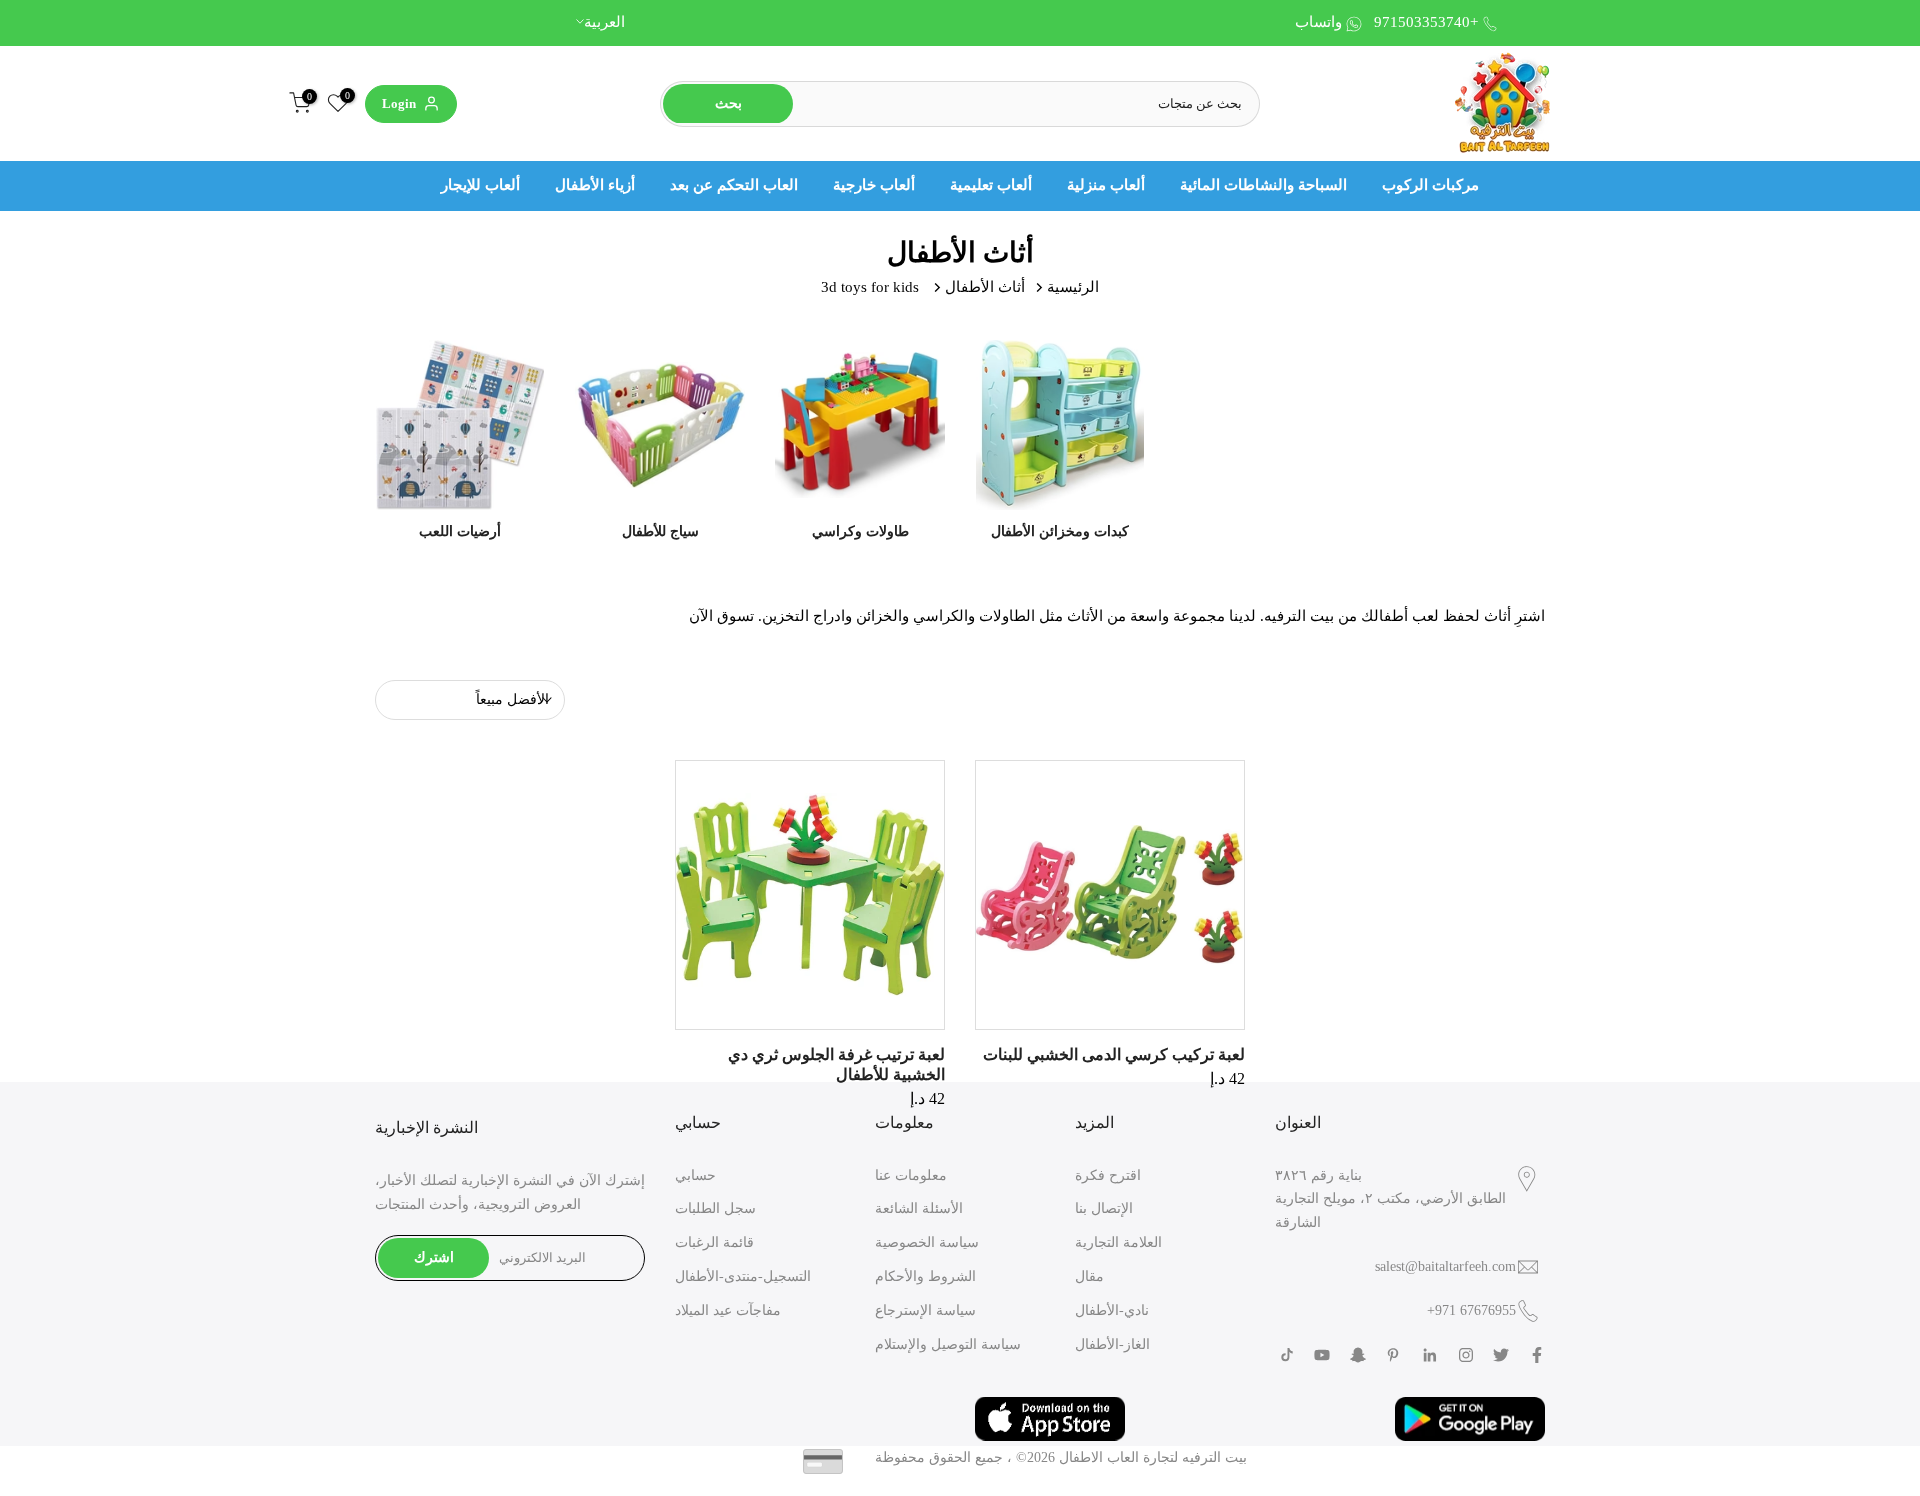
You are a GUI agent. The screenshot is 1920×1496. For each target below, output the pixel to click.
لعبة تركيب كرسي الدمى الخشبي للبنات (1114, 1054)
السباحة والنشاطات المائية (1263, 185)
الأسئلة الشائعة (919, 1208)
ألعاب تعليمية (991, 185)
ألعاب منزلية (1106, 185)
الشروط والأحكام (925, 1276)
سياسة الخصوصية (927, 1242)
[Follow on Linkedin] (1429, 1355)
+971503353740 (1426, 22)
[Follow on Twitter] (1501, 1355)
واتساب (1318, 22)
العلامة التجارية (1118, 1242)
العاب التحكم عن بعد (734, 185)
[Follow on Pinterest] (1393, 1355)
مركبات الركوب (1430, 185)
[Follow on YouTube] (1322, 1355)
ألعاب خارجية (874, 185)
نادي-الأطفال (1112, 1310)
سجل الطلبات (715, 1208)
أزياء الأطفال (595, 185)
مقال (1089, 1276)
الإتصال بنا (1104, 1208)
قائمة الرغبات (714, 1242)
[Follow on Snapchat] (1358, 1355)
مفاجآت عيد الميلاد (728, 1310)
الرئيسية (1073, 287)
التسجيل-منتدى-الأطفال (743, 1276)
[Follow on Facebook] (1537, 1355)
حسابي (695, 1175)
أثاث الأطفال (985, 287)
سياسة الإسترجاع (925, 1310)
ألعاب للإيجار (480, 185)
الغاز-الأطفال (1112, 1344)
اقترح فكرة (1108, 1175)
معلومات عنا (911, 1175)
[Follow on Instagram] (1466, 1355)
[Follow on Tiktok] (1287, 1355)
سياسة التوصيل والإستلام (948, 1344)
